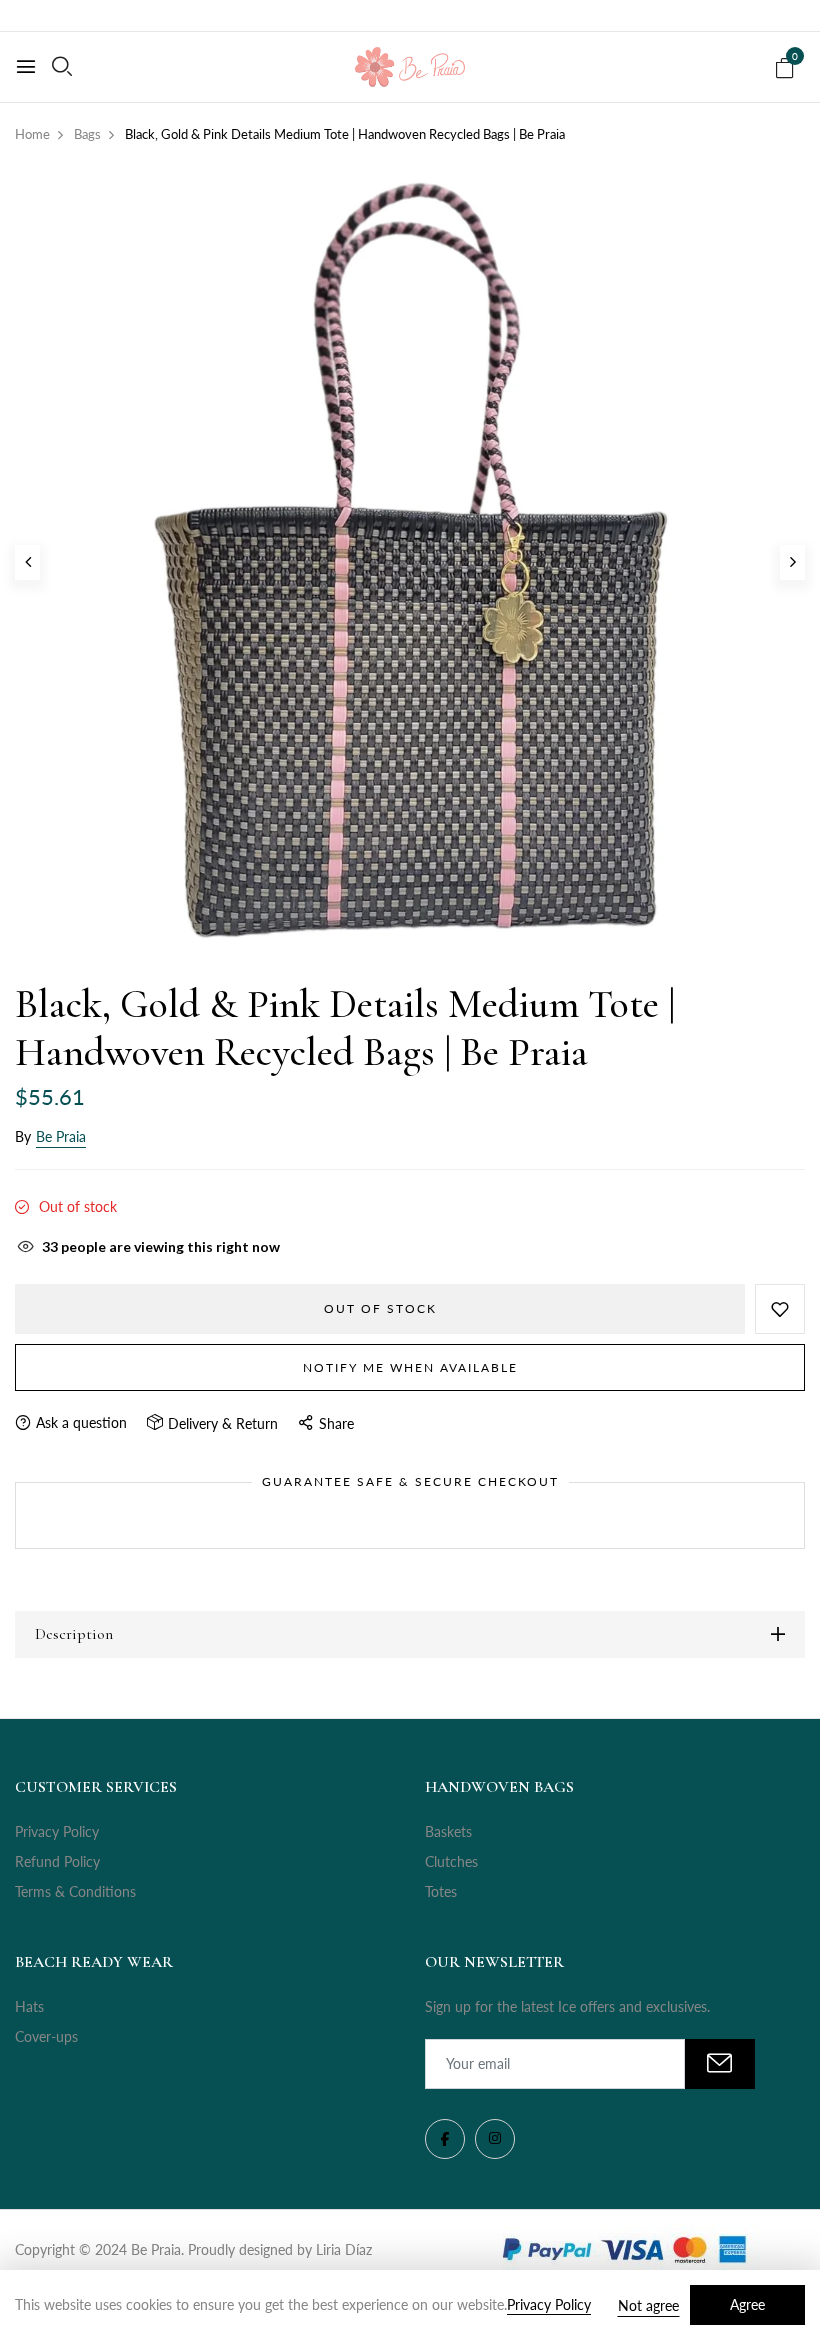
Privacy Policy (57, 1831)
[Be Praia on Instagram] (495, 2139)
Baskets (448, 1831)
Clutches (451, 1861)
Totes (441, 1891)
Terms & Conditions (75, 1891)
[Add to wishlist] (780, 1309)
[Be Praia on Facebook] (445, 2139)
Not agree (648, 2305)
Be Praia (61, 1136)
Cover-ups (46, 2036)
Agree (747, 2304)
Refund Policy (57, 1861)
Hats (29, 2006)
